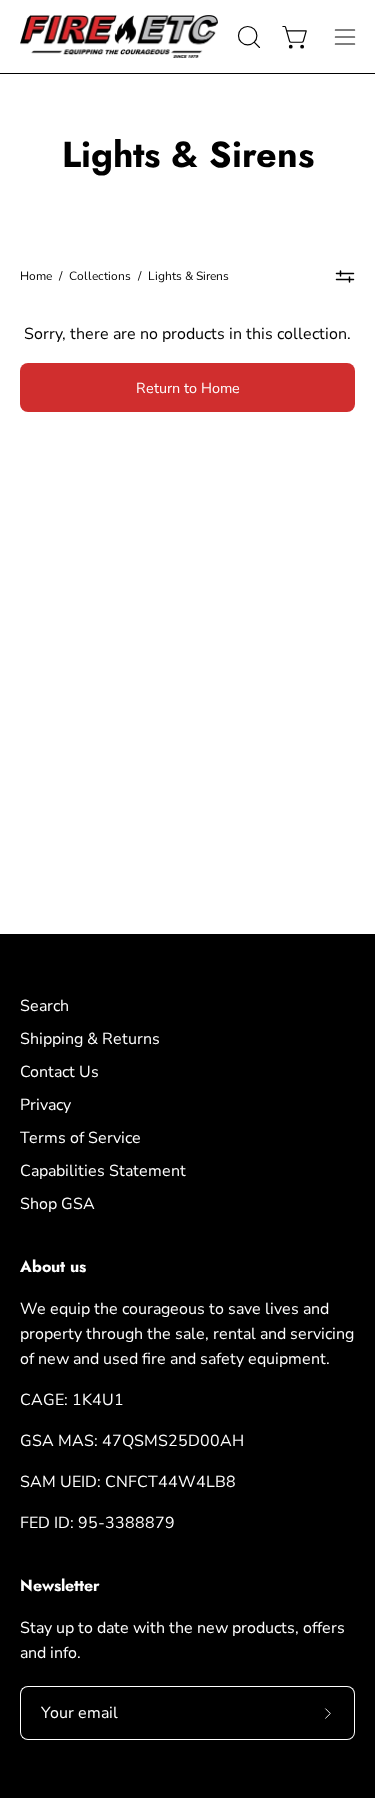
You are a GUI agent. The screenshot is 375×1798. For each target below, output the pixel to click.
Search (44, 1006)
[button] (247, 37)
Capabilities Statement (103, 1171)
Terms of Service (80, 1138)
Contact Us (59, 1072)
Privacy (45, 1105)
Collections (100, 276)
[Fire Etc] (120, 36)
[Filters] (345, 276)
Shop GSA (57, 1204)
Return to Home (188, 388)
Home (36, 276)
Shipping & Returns (90, 1039)
